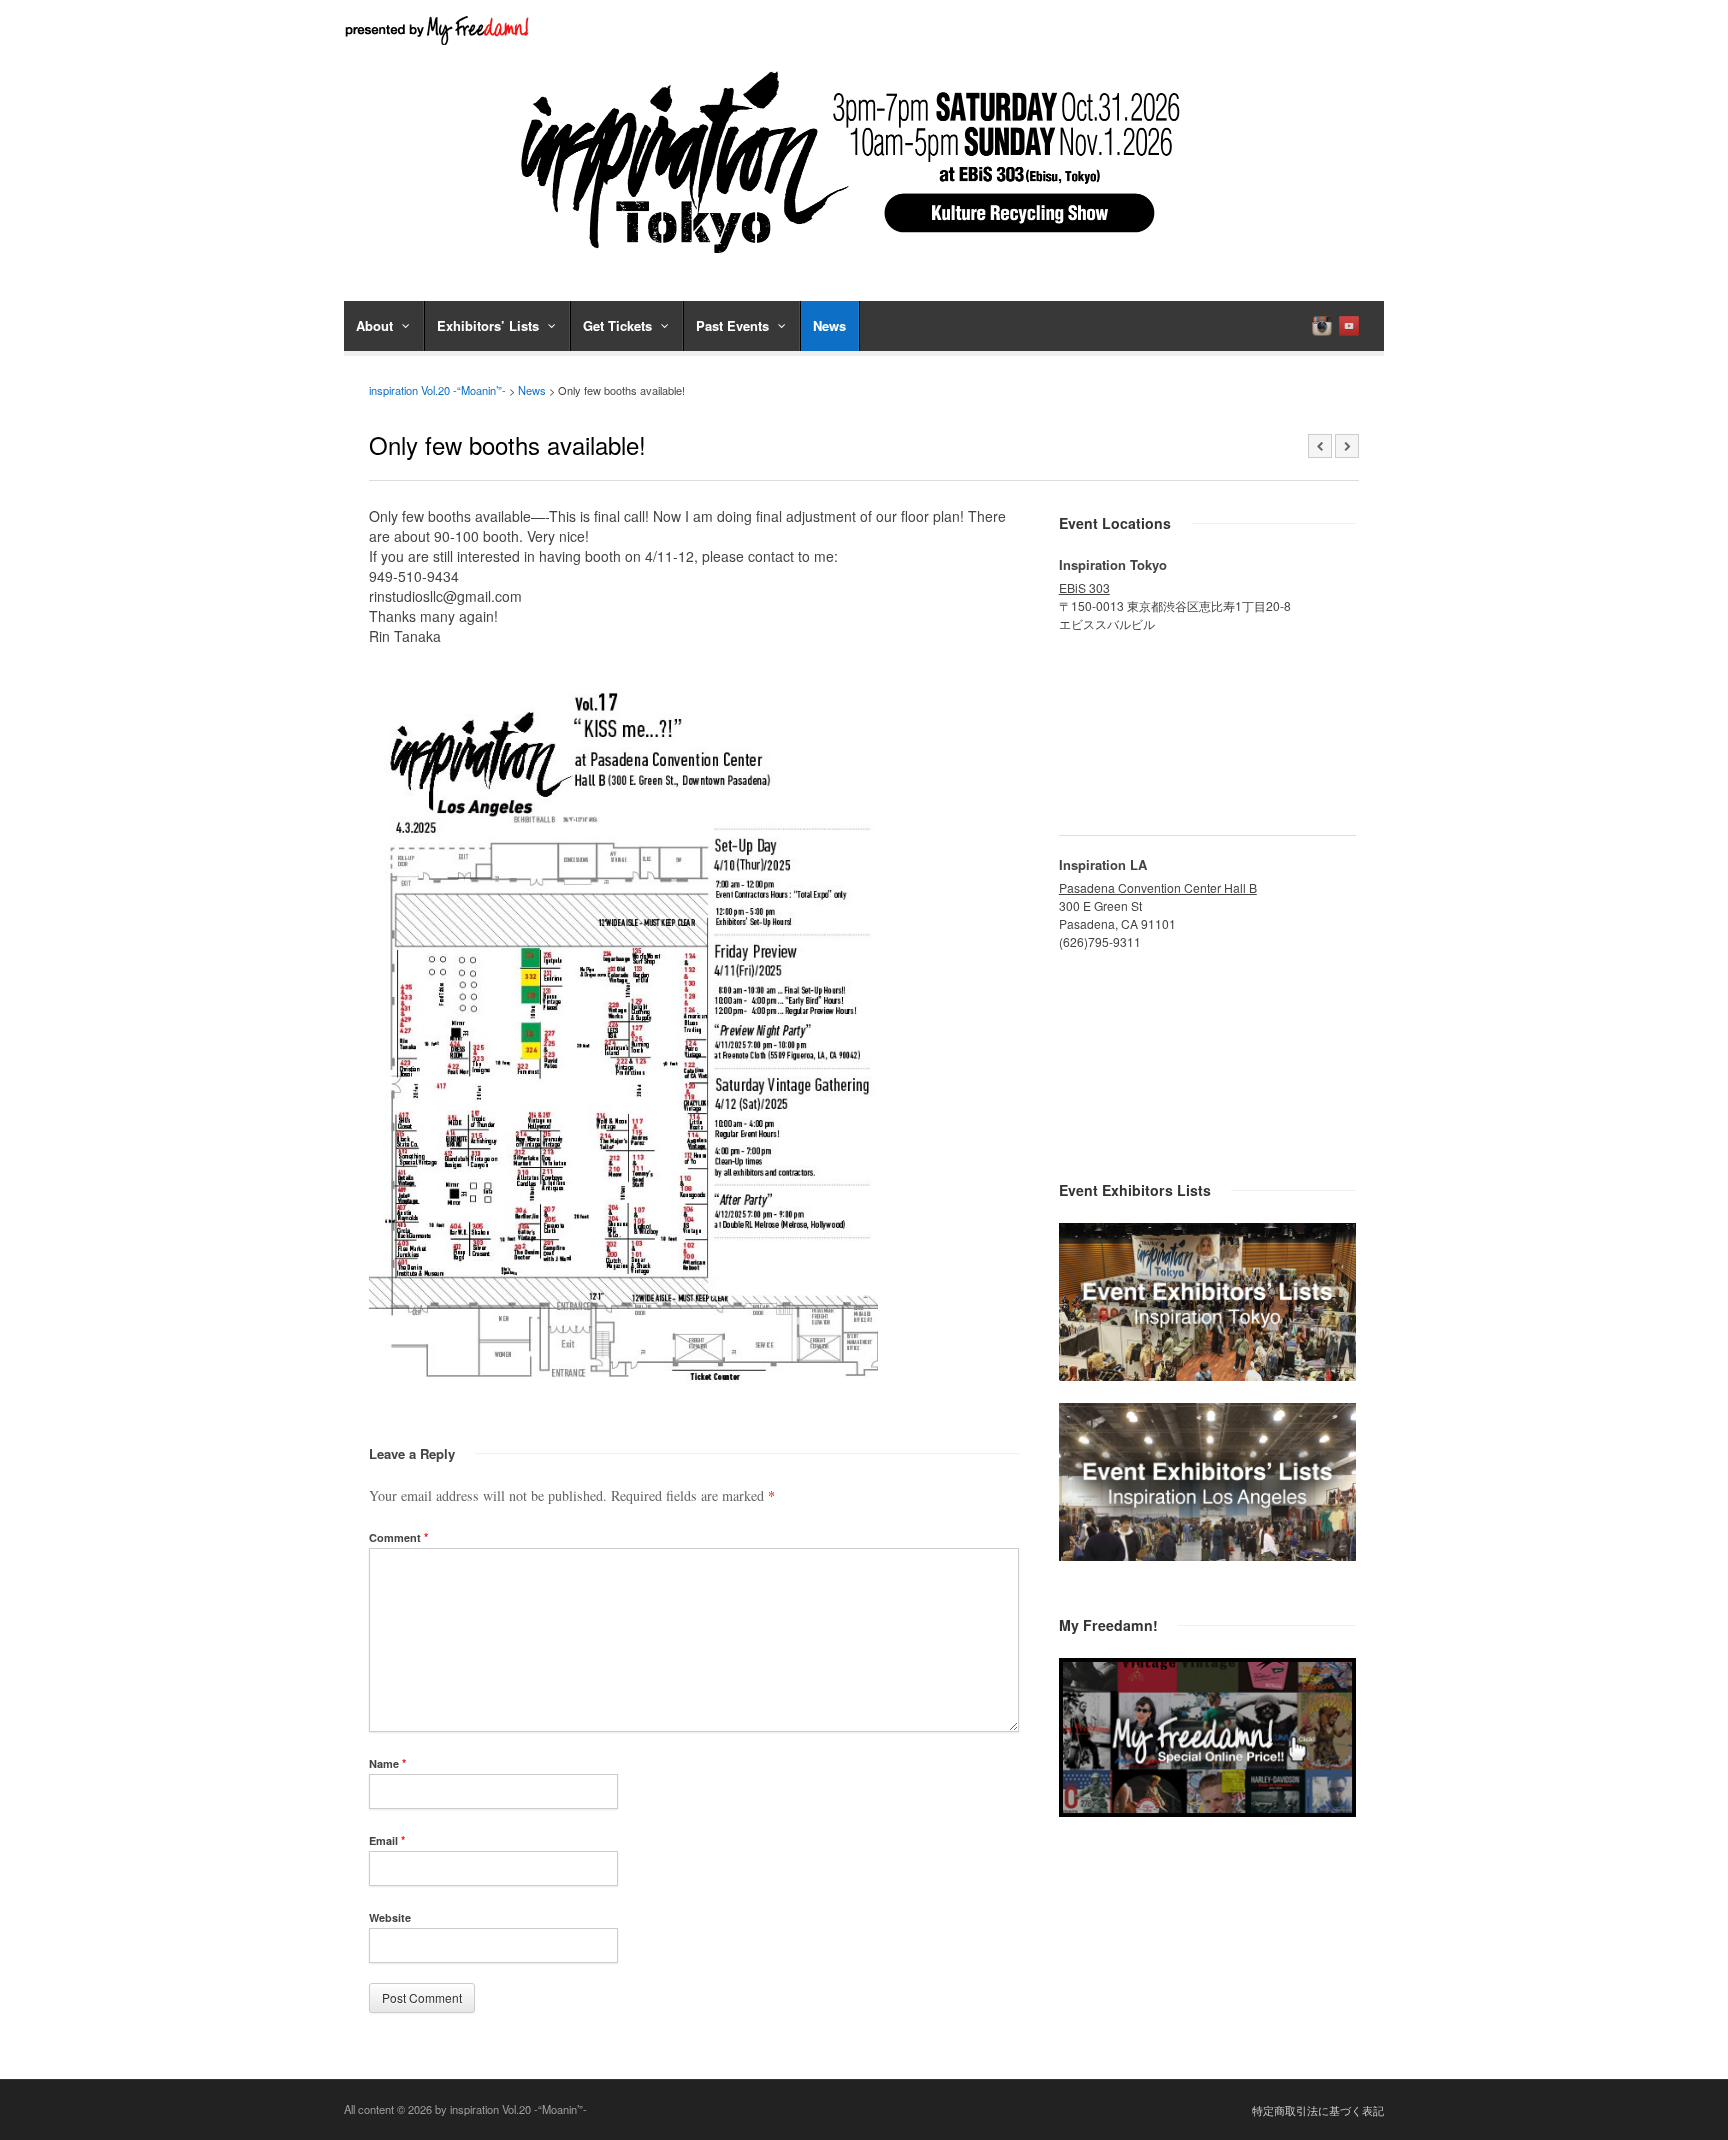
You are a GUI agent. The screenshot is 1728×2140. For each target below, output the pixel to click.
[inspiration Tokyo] (1207, 1375)
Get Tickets (617, 325)
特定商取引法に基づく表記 (1318, 2110)
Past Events (732, 325)
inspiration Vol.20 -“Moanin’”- (437, 390)
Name (387, 1763)
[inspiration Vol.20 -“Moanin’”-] (864, 260)
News (829, 325)
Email (387, 1840)
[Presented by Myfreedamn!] (439, 30)
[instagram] (1322, 326)
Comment (398, 1537)
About (374, 325)
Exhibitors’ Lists (488, 325)
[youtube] (1349, 326)
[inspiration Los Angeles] (1207, 1555)
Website (390, 1917)
